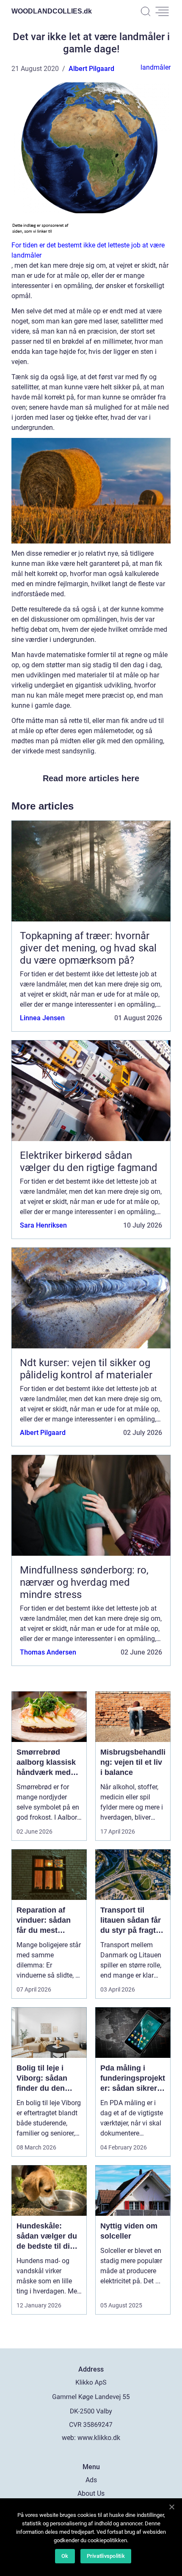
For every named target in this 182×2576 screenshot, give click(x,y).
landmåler (156, 67)
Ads (91, 2480)
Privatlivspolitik (106, 2556)
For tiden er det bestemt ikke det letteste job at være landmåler (88, 250)
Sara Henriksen (43, 1225)
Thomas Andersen (48, 1652)
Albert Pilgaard (91, 69)
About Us (91, 2493)
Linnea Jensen (42, 1018)
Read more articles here (91, 778)
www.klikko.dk (99, 2438)
